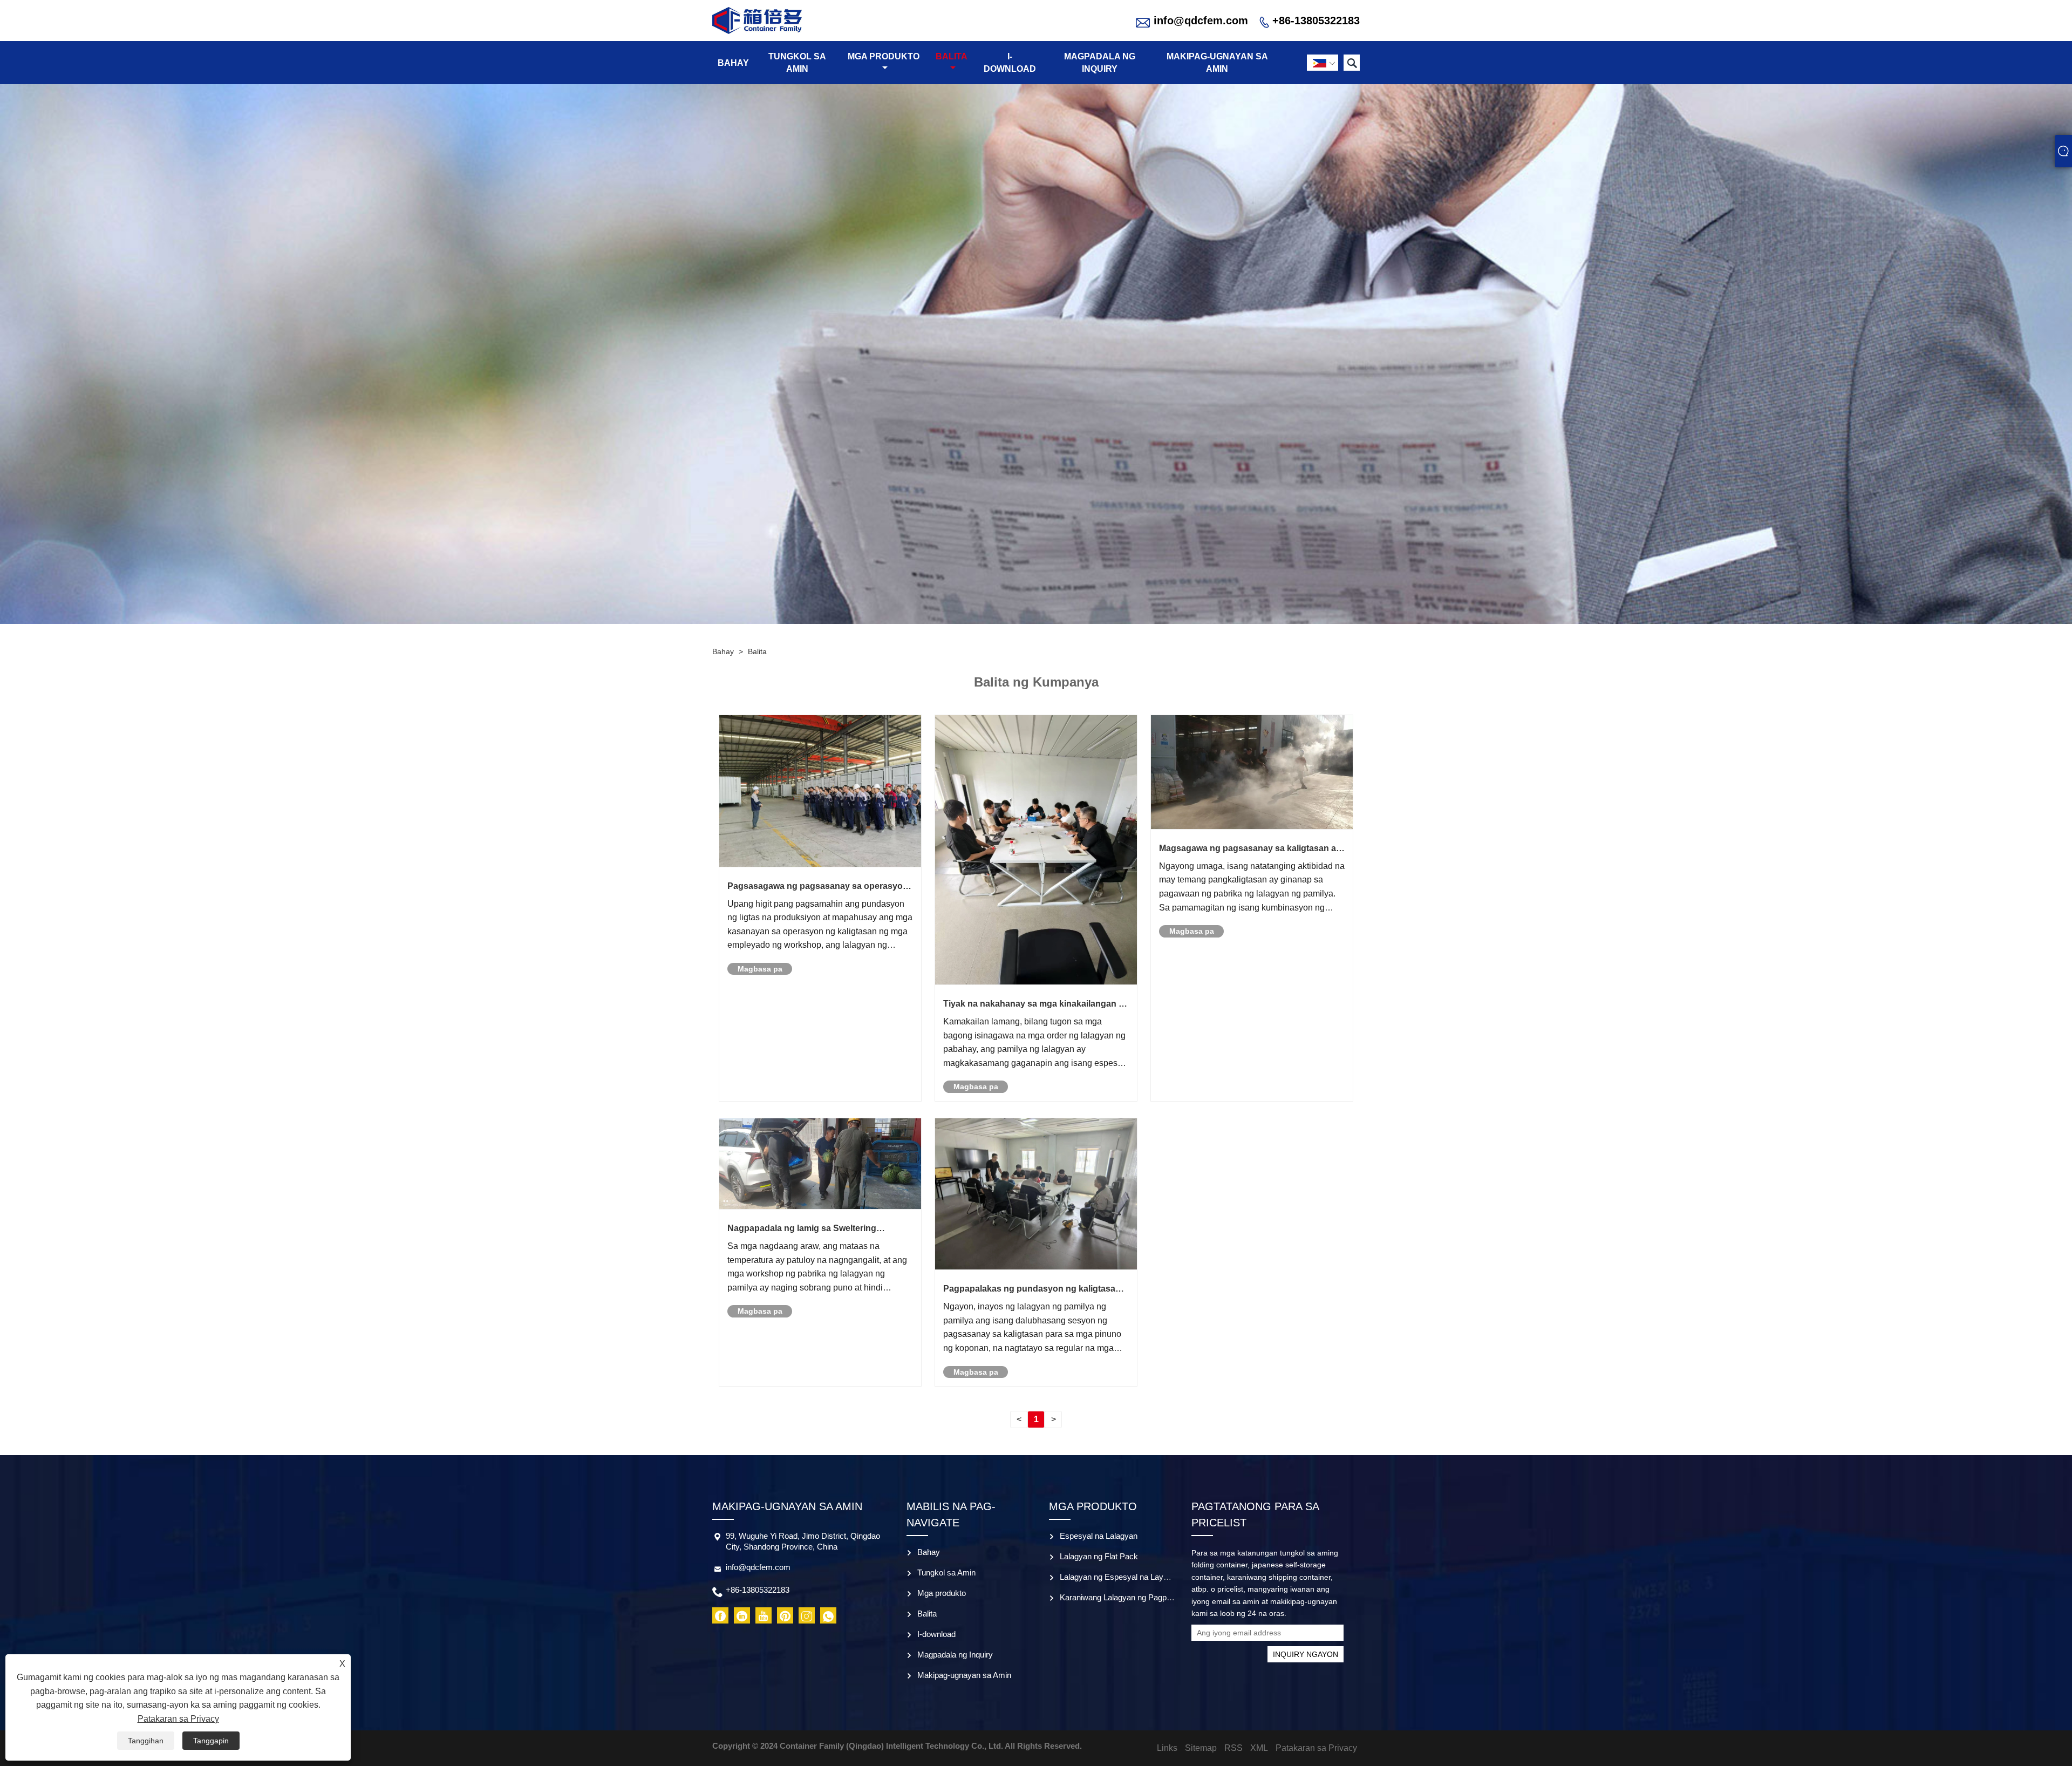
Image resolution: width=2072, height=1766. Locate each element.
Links (1167, 1748)
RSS (1233, 1748)
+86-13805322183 (1316, 21)
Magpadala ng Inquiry (1100, 63)
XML (1259, 1748)
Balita (952, 56)
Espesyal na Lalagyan (1099, 1536)
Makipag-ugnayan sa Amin (1217, 63)
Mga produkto (884, 56)
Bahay (733, 63)
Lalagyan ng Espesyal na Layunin (1119, 1577)
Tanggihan (146, 1741)
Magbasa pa (760, 969)
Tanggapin (211, 1741)
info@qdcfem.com (1201, 21)
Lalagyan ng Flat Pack (1099, 1556)
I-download (1010, 63)
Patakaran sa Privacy (178, 1719)
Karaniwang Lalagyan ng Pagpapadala (1127, 1597)
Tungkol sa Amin (797, 63)
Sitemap (1201, 1748)
